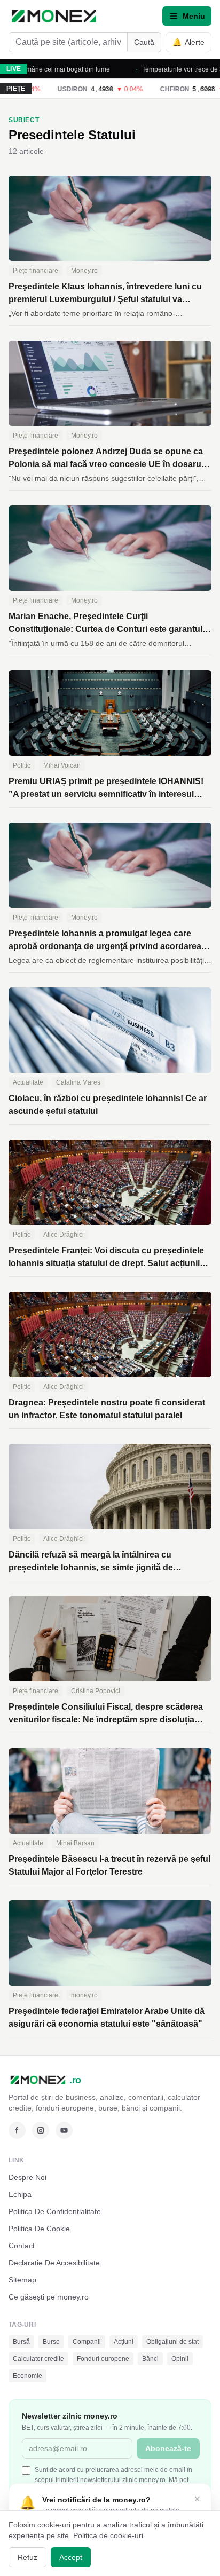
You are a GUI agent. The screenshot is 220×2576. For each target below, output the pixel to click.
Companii (87, 2342)
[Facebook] (17, 2130)
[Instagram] (41, 2130)
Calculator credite (38, 2359)
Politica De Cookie (39, 2229)
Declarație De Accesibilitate (54, 2263)
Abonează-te (168, 2448)
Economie (27, 2376)
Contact (22, 2246)
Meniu (194, 16)
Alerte (188, 42)
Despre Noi (27, 2177)
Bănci (150, 2359)
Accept (71, 2557)
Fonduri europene (103, 2359)
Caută (144, 42)
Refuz (27, 2557)
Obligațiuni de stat (172, 2342)
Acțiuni (124, 2342)
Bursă (21, 2342)
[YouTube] (64, 2130)
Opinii (180, 2359)
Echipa (20, 2194)
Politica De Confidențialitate (55, 2211)
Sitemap (22, 2280)
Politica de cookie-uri (108, 2535)
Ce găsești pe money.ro (49, 2297)
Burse (51, 2342)
